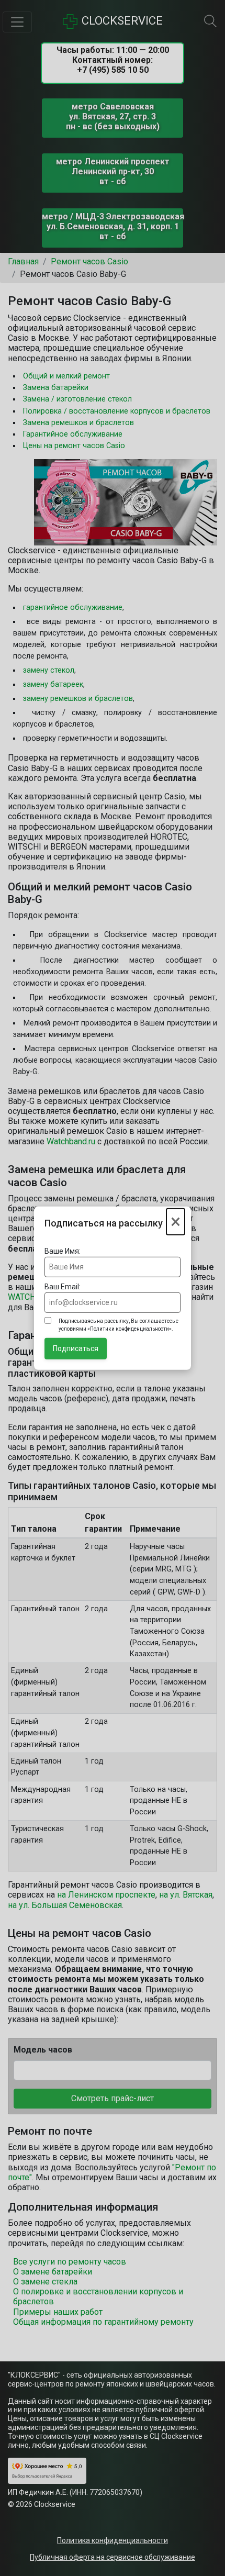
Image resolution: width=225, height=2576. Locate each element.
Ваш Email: (63, 1287)
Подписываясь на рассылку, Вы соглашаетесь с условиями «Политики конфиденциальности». (119, 1325)
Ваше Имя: (63, 1251)
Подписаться (76, 1348)
